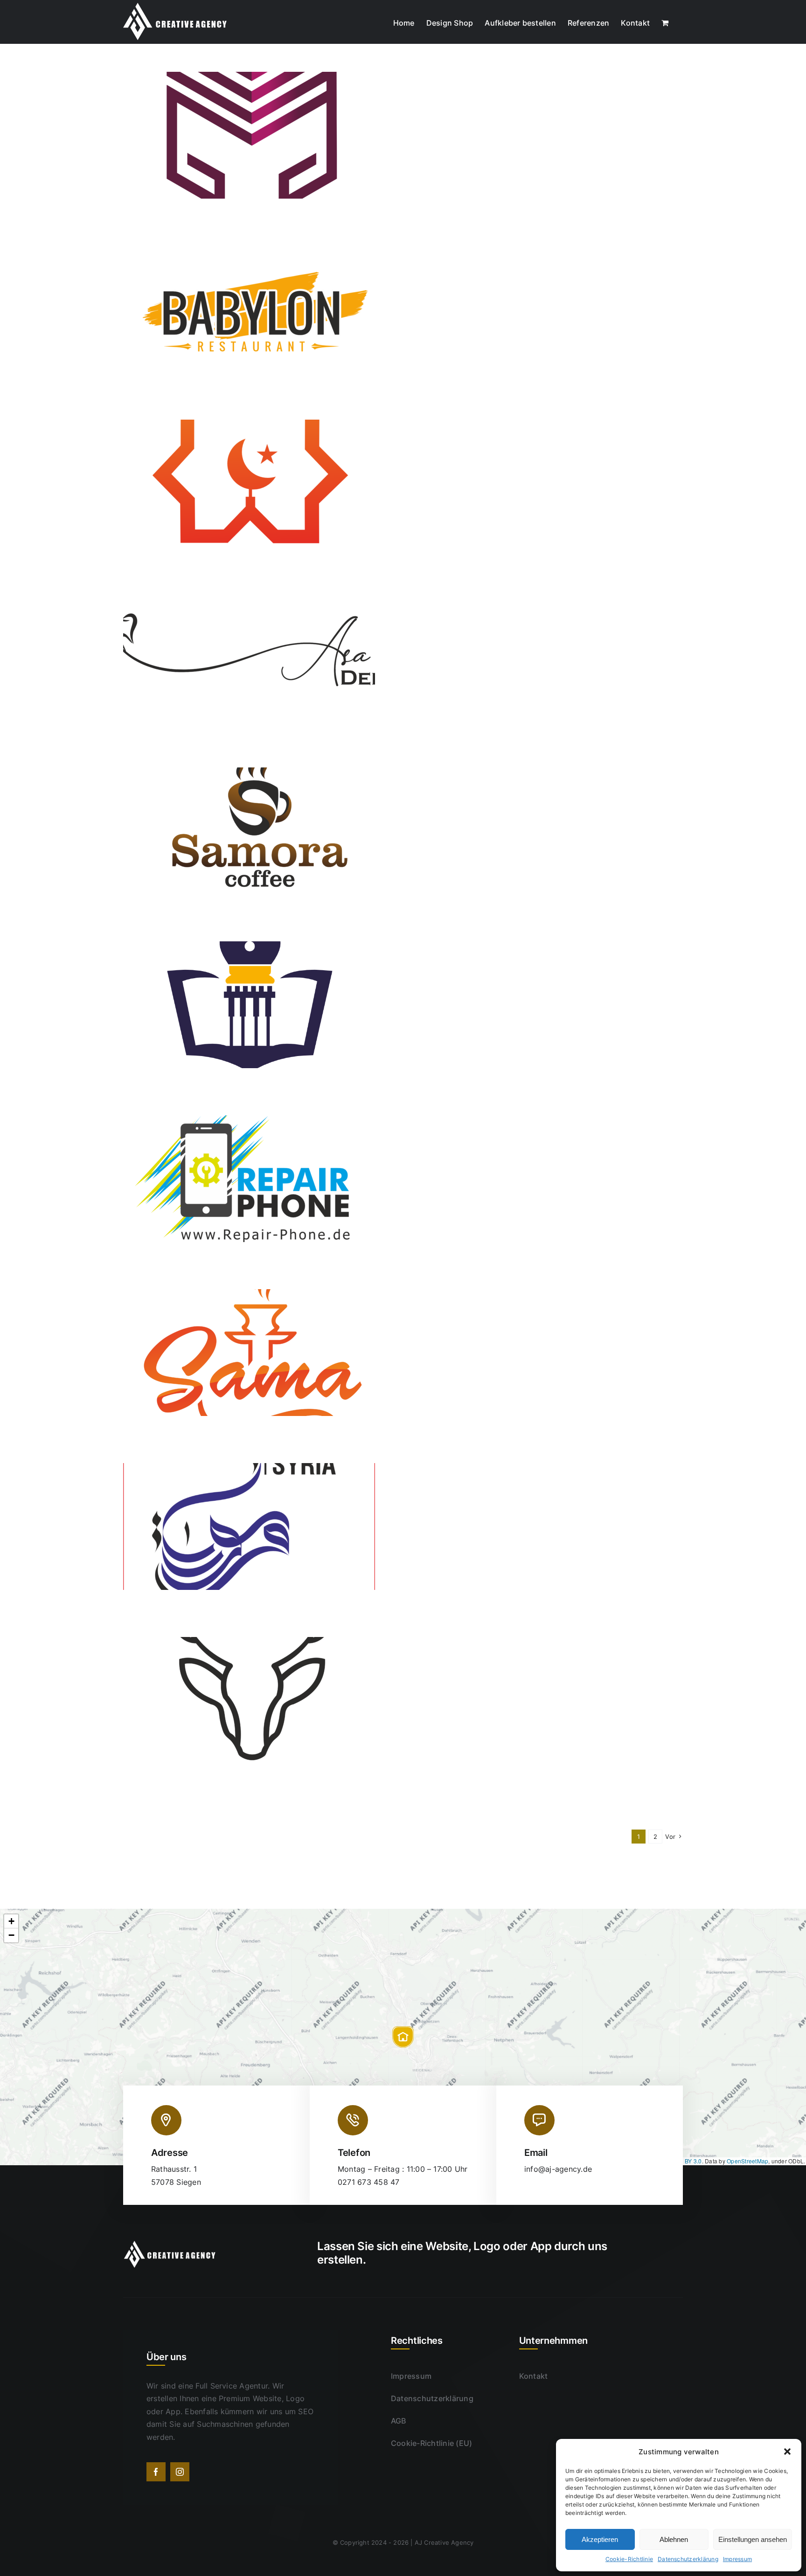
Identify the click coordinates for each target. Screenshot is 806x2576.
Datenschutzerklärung (688, 2559)
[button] (787, 2452)
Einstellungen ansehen (753, 2539)
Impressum (737, 2559)
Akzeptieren (600, 2539)
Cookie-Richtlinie (629, 2559)
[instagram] (180, 2472)
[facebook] (156, 2472)
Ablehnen (674, 2539)
